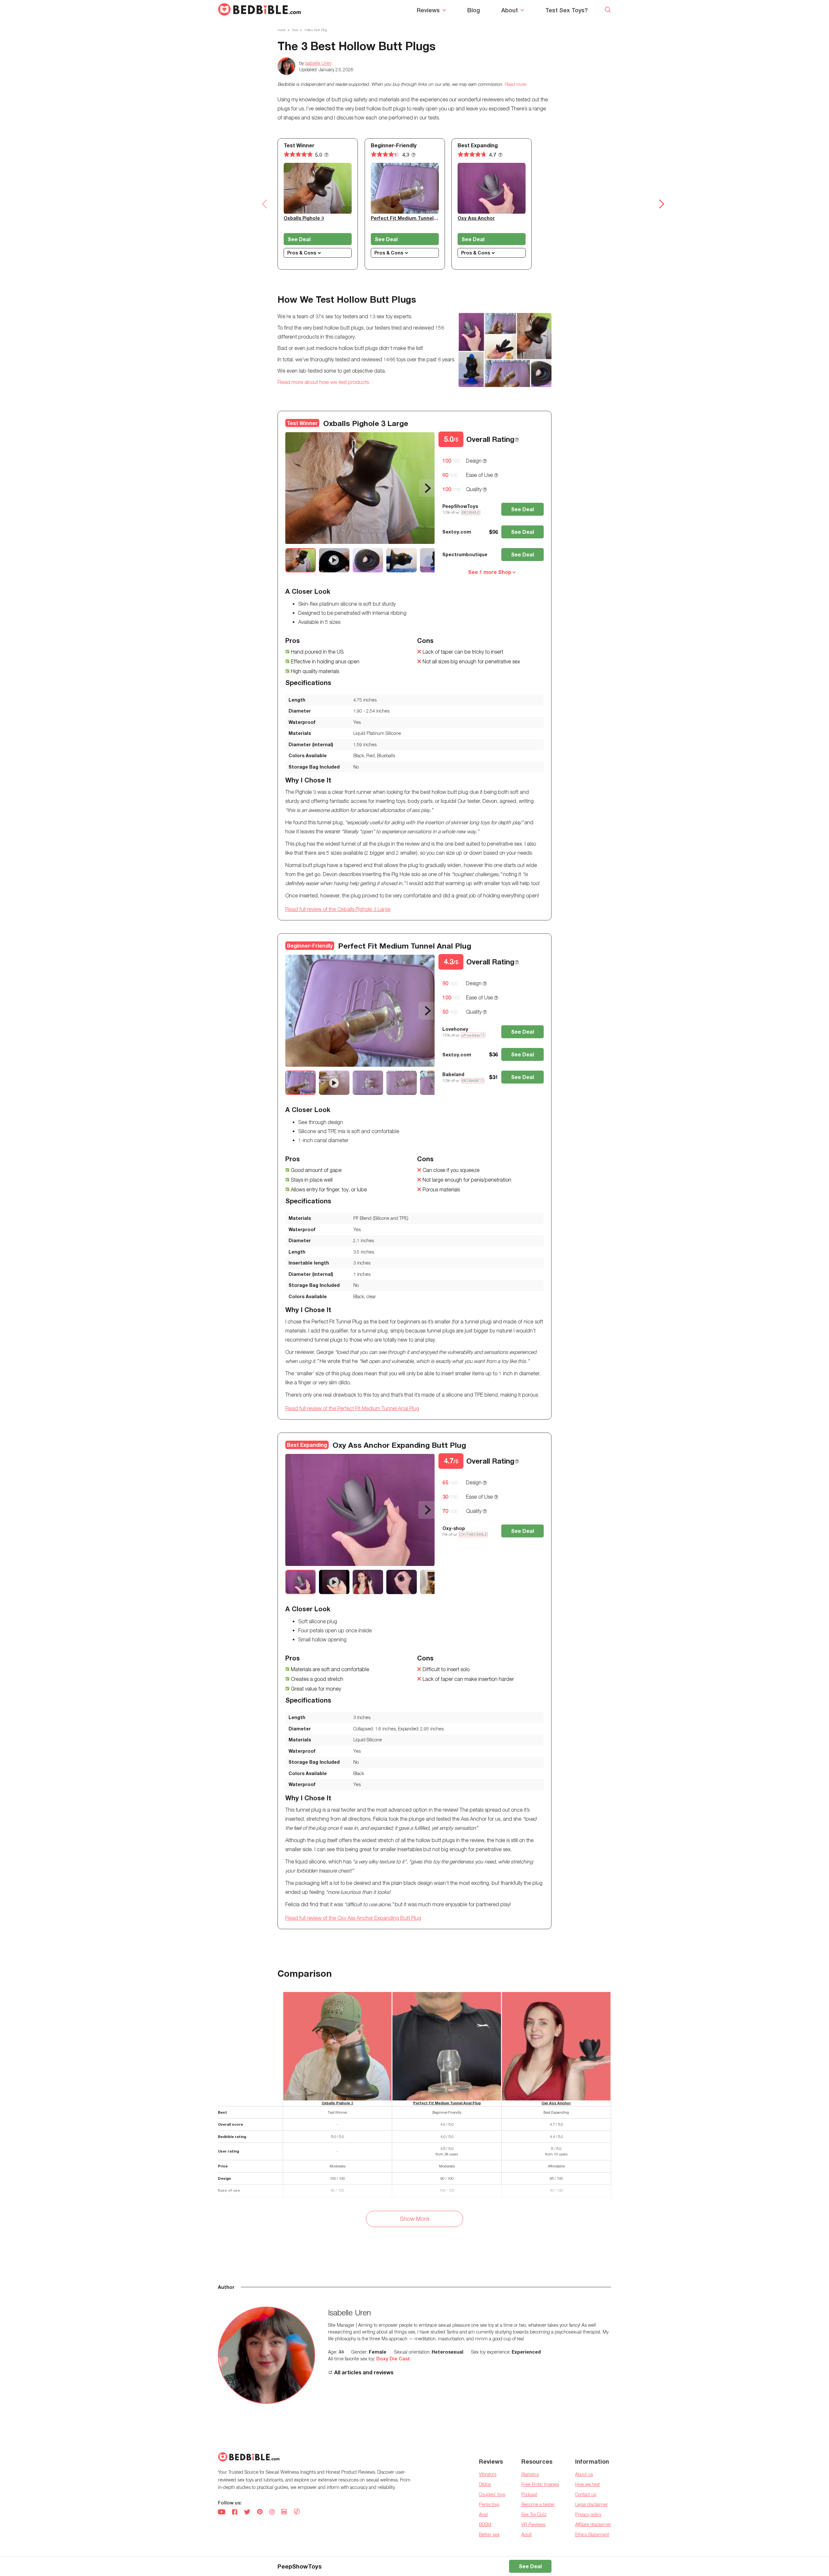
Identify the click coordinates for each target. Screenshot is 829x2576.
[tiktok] (297, 2512)
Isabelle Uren (318, 63)
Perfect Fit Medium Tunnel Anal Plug (414, 218)
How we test (587, 2484)
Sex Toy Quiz (534, 2514)
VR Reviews (533, 2524)
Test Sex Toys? (567, 10)
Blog (474, 10)
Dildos (485, 2484)
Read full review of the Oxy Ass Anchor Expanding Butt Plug (353, 1918)
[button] (265, 204)
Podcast (529, 2494)
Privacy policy (588, 2514)
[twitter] (247, 2513)
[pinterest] (260, 2513)
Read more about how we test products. (324, 382)
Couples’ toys (492, 2494)
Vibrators (488, 2474)
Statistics (530, 2474)
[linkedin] (284, 2513)
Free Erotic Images (540, 2484)
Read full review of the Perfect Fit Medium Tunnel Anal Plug (352, 1408)
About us (584, 2474)
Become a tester (538, 2504)
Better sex (489, 2534)
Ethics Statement (592, 2534)
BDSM (485, 2524)
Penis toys (489, 2504)
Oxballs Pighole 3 (304, 218)
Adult (527, 2534)
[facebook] (235, 2513)
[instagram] (272, 2513)
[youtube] (222, 2513)
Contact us (586, 2494)
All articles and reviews (364, 2372)
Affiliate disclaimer (593, 2524)
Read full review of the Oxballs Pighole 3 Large (338, 909)
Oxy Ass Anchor (476, 218)
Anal (483, 2514)
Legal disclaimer (591, 2504)
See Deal (299, 239)
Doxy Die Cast (393, 2359)
